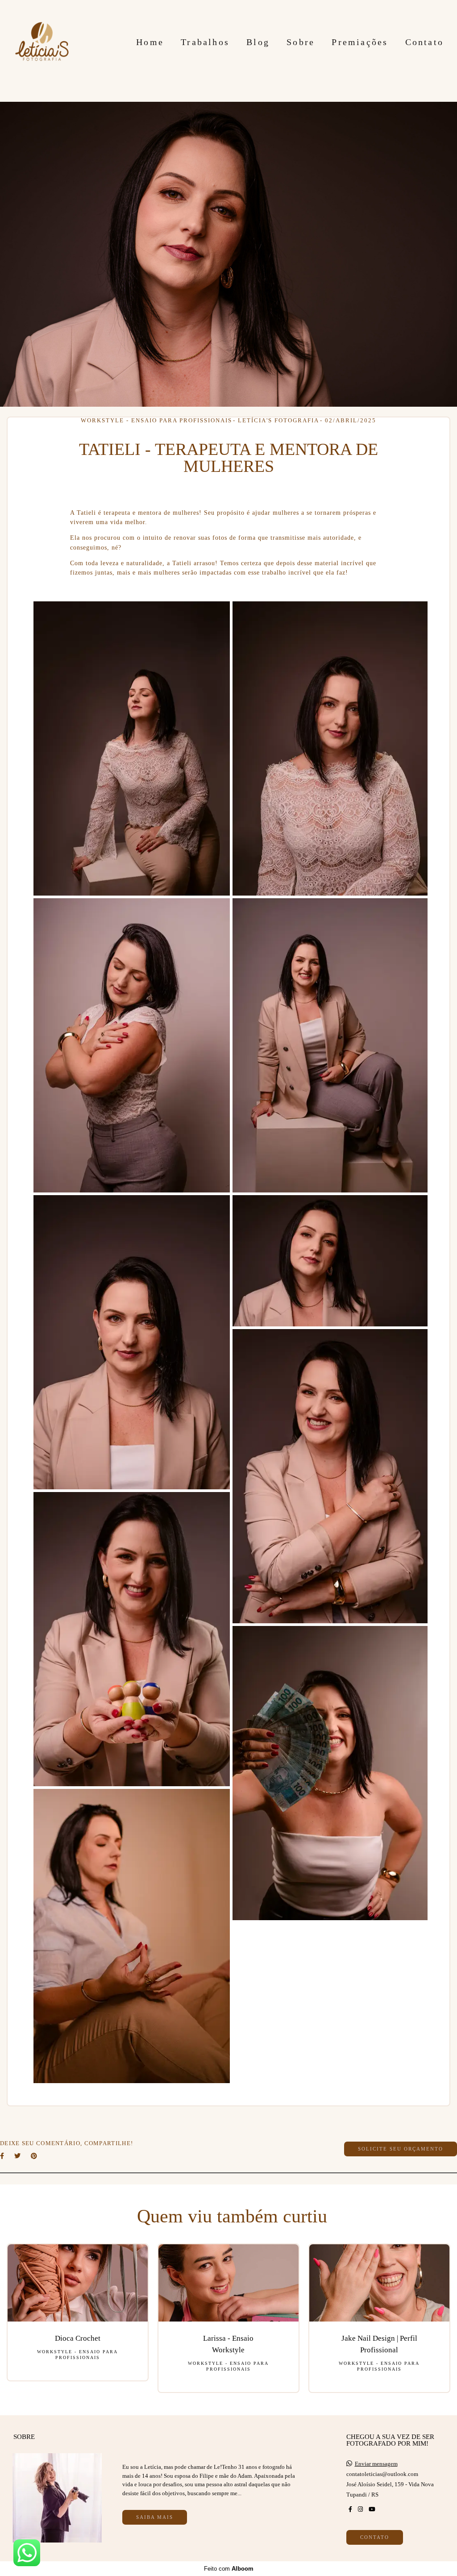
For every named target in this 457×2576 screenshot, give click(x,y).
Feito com (229, 2569)
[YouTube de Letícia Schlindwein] (372, 2509)
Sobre (301, 42)
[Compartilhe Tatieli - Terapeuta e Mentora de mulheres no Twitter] (18, 2156)
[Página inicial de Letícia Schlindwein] (42, 42)
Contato (424, 42)
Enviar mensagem (376, 2464)
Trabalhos (205, 42)
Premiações (360, 42)
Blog (258, 42)
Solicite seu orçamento (401, 2149)
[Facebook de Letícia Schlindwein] (350, 2509)
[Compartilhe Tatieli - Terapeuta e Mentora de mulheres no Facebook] (3, 2156)
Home (150, 42)
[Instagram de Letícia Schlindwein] (360, 2509)
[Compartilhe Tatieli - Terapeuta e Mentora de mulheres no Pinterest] (35, 2156)
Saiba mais (155, 2517)
